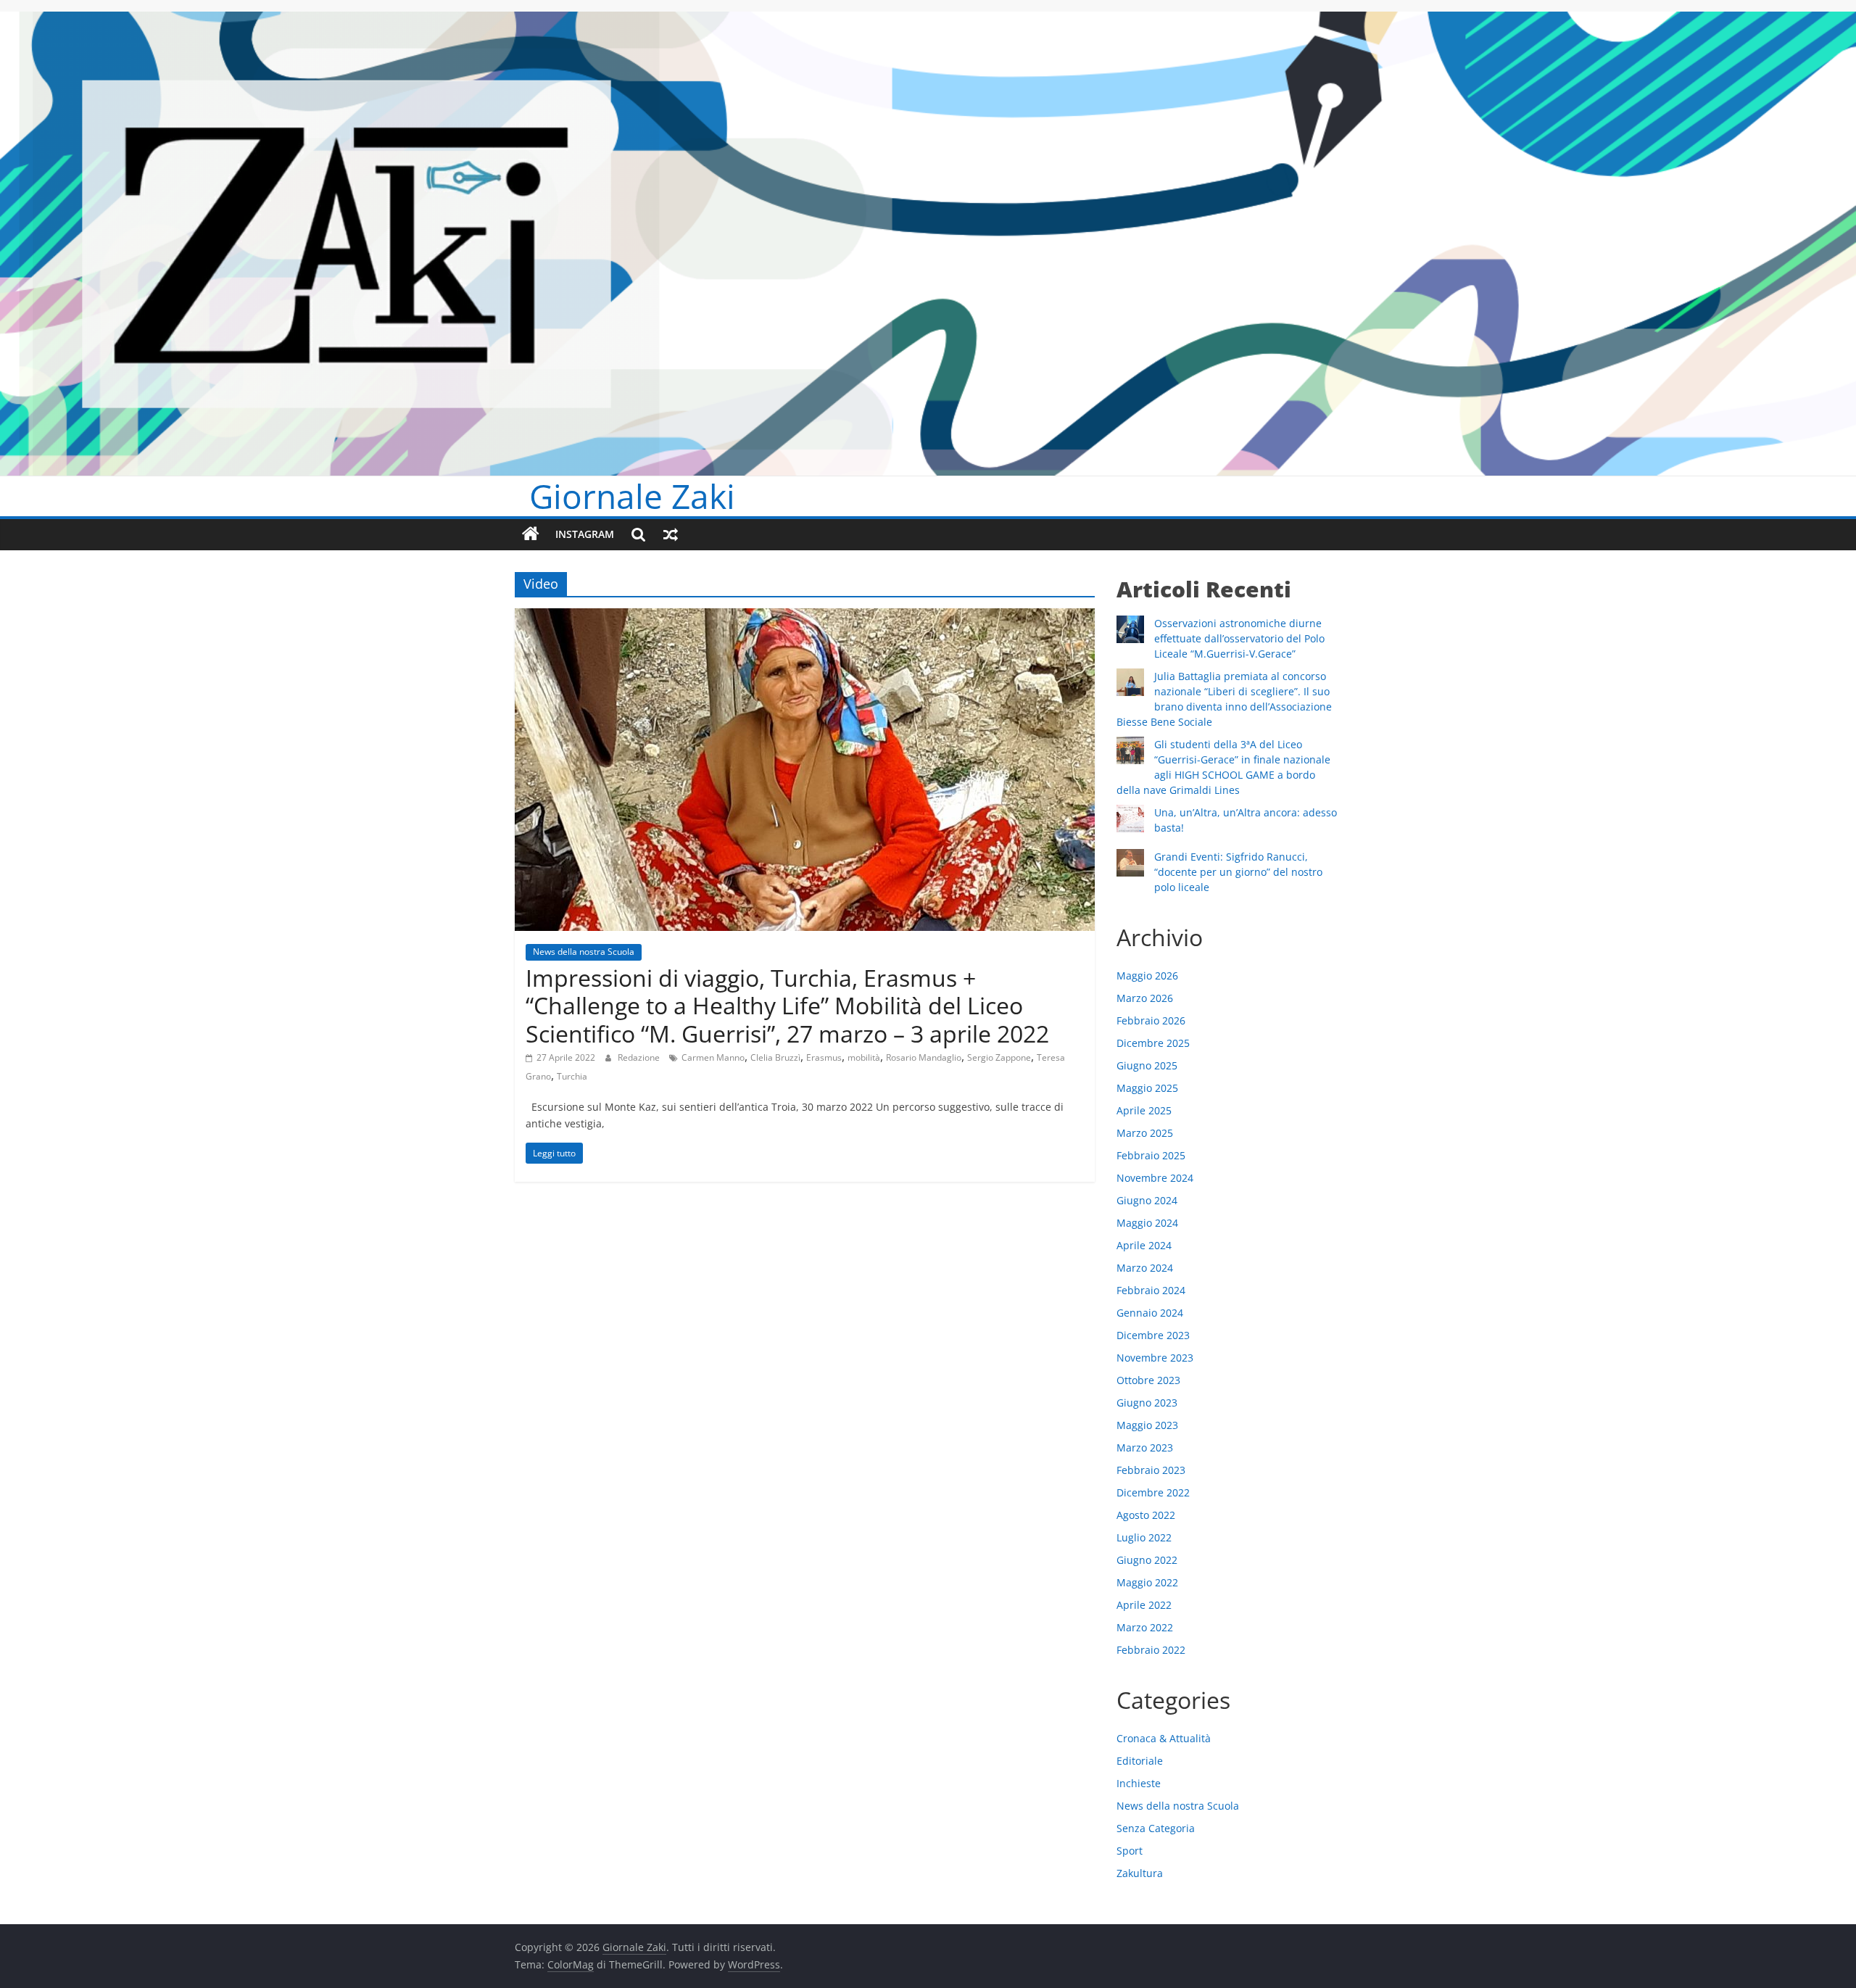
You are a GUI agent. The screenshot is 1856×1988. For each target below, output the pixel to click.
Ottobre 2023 (1148, 1380)
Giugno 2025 (1147, 1065)
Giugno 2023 (1147, 1403)
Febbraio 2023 (1151, 1470)
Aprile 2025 (1144, 1110)
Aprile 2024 (1144, 1245)
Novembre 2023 (1155, 1358)
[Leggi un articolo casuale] (671, 534)
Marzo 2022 (1145, 1627)
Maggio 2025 (1147, 1088)
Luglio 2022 (1144, 1537)
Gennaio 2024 (1150, 1313)
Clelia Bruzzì (775, 1057)
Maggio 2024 (1147, 1223)
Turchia (572, 1076)
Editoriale (1140, 1761)
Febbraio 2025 (1151, 1155)
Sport (1130, 1851)
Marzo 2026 (1145, 998)
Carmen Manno (713, 1057)
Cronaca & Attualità (1164, 1738)
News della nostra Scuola (584, 952)
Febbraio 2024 (1151, 1290)
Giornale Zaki (632, 496)
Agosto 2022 (1146, 1515)
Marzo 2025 (1145, 1133)
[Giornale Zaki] (531, 534)
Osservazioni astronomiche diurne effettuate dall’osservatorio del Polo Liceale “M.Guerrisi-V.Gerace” (1239, 638)
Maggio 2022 (1147, 1582)
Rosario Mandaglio (924, 1057)
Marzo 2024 (1145, 1268)
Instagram (585, 534)
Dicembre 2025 (1153, 1043)
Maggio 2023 (1147, 1425)
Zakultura (1140, 1873)
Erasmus (824, 1057)
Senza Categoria (1156, 1828)
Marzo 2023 (1145, 1447)
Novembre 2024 (1155, 1178)
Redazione (640, 1057)
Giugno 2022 (1147, 1560)
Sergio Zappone (999, 1057)
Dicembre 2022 (1153, 1492)
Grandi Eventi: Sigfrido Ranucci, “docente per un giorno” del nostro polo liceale (1238, 872)
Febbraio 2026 (1151, 1020)
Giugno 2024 (1147, 1200)
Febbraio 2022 (1151, 1650)
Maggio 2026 (1147, 976)
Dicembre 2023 (1153, 1335)
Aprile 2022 (1144, 1605)
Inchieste (1139, 1783)
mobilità (864, 1057)
